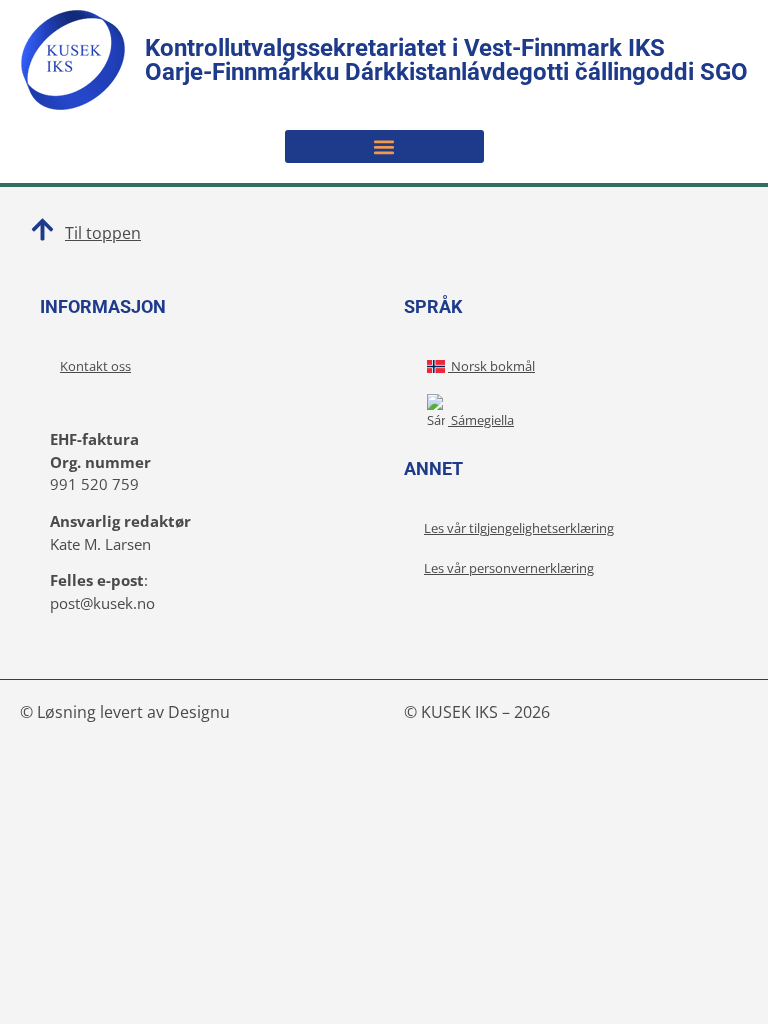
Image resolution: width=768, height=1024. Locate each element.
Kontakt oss (95, 366)
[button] (384, 146)
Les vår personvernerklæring (509, 568)
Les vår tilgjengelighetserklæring (519, 528)
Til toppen (103, 233)
